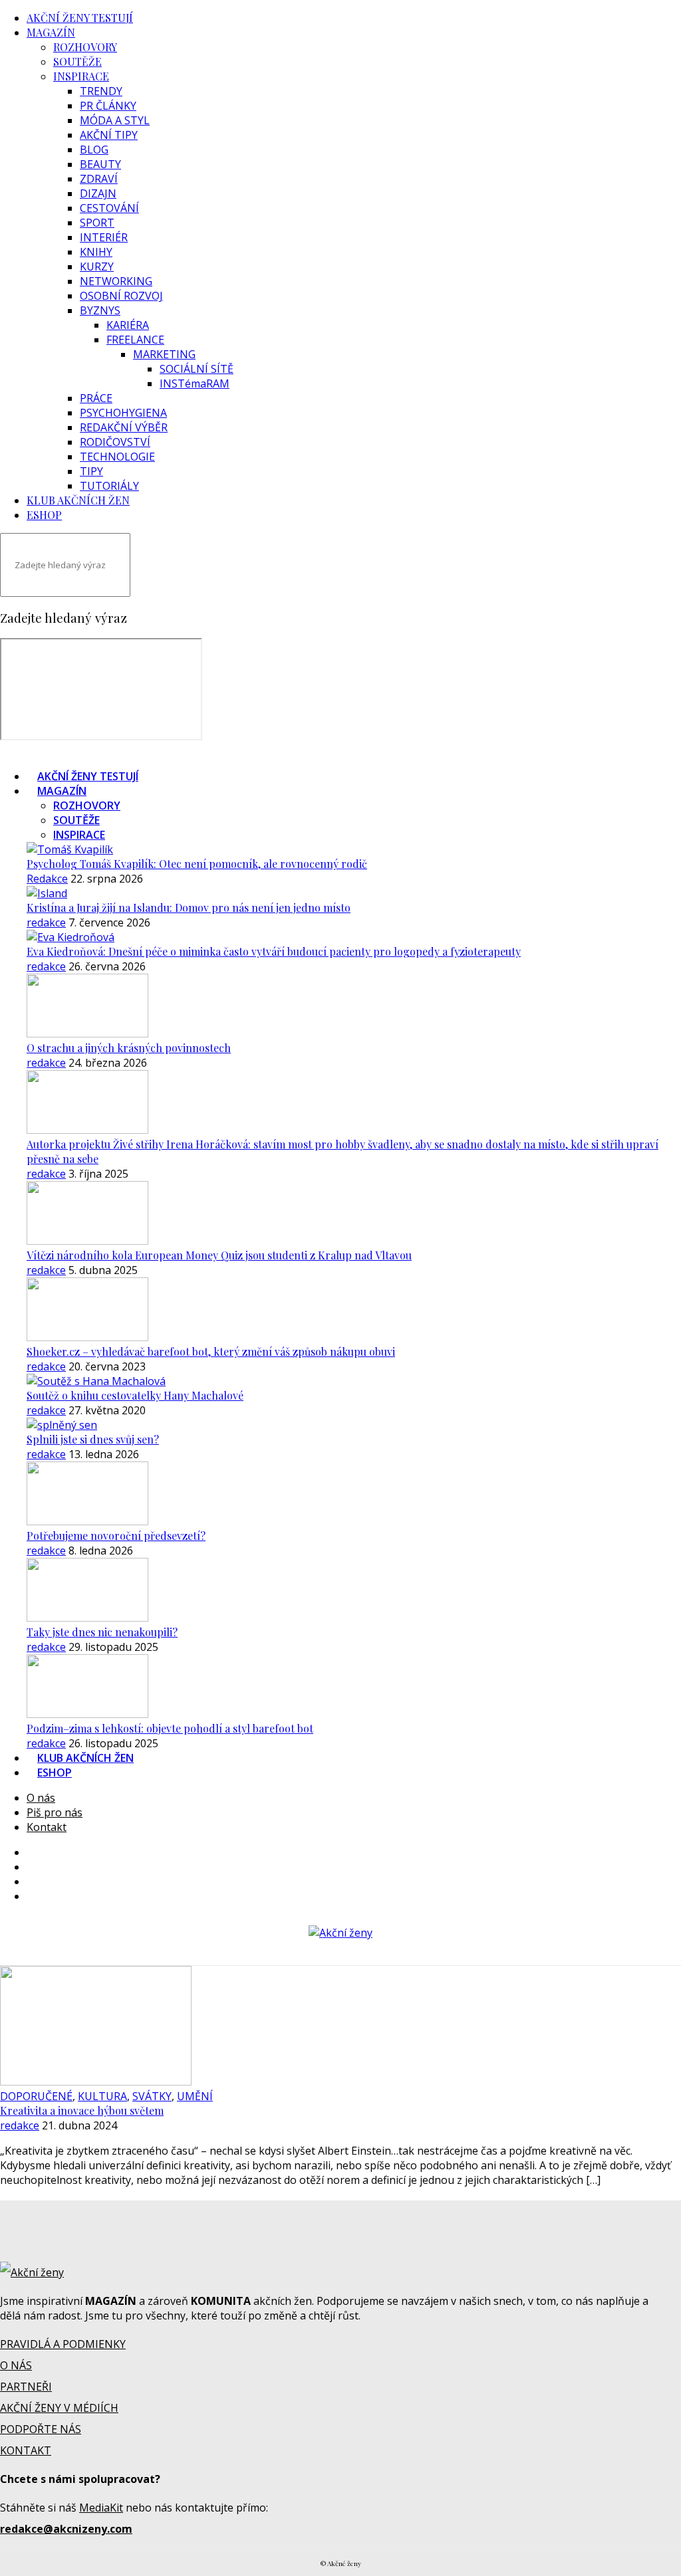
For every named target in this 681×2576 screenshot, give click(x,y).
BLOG (94, 150)
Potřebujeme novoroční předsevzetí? (116, 1536)
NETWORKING (116, 281)
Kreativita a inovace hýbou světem (82, 2110)
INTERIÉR (104, 237)
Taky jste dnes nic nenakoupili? (102, 1632)
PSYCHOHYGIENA (123, 413)
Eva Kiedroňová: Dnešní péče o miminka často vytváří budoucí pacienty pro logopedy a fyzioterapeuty (274, 951)
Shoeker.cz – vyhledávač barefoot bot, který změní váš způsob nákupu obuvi (211, 1351)
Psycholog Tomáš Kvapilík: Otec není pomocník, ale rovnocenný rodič (197, 864)
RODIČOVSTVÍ (115, 442)
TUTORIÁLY (109, 486)
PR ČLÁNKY (108, 106)
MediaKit (101, 2508)
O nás (41, 1798)
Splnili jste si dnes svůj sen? (93, 1439)
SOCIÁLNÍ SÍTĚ (197, 369)
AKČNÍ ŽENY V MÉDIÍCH (59, 2408)
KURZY (97, 267)
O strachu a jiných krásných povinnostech (129, 1048)
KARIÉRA (128, 325)
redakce (46, 922)
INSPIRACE (81, 76)
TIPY (91, 471)
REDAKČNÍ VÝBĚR (124, 427)
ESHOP (44, 515)
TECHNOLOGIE (117, 457)
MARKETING (164, 354)
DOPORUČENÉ (36, 2096)
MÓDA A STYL (115, 120)
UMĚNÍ (195, 2096)
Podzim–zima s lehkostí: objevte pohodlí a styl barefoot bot (170, 1728)
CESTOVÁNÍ (109, 208)
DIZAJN (98, 193)
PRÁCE (96, 398)
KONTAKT (26, 2450)
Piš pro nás (55, 1812)
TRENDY (101, 91)
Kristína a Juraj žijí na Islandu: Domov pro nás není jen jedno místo (189, 908)
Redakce (47, 879)
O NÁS (16, 2365)
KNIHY (96, 252)
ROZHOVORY (85, 47)
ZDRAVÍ (99, 179)
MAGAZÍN (51, 32)
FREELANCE (135, 340)
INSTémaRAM (195, 383)
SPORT (97, 223)
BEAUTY (100, 164)
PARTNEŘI (26, 2387)
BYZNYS (100, 310)
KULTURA (102, 2096)
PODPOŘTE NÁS (41, 2429)
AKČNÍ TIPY (109, 135)
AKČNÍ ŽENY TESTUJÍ (80, 18)
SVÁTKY (152, 2096)
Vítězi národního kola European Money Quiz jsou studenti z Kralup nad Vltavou (219, 1255)
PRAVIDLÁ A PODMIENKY (63, 2344)
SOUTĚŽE (77, 61)
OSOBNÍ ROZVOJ (121, 296)
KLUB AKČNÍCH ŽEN (78, 500)
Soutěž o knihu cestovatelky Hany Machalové (135, 1395)
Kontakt (47, 1827)
